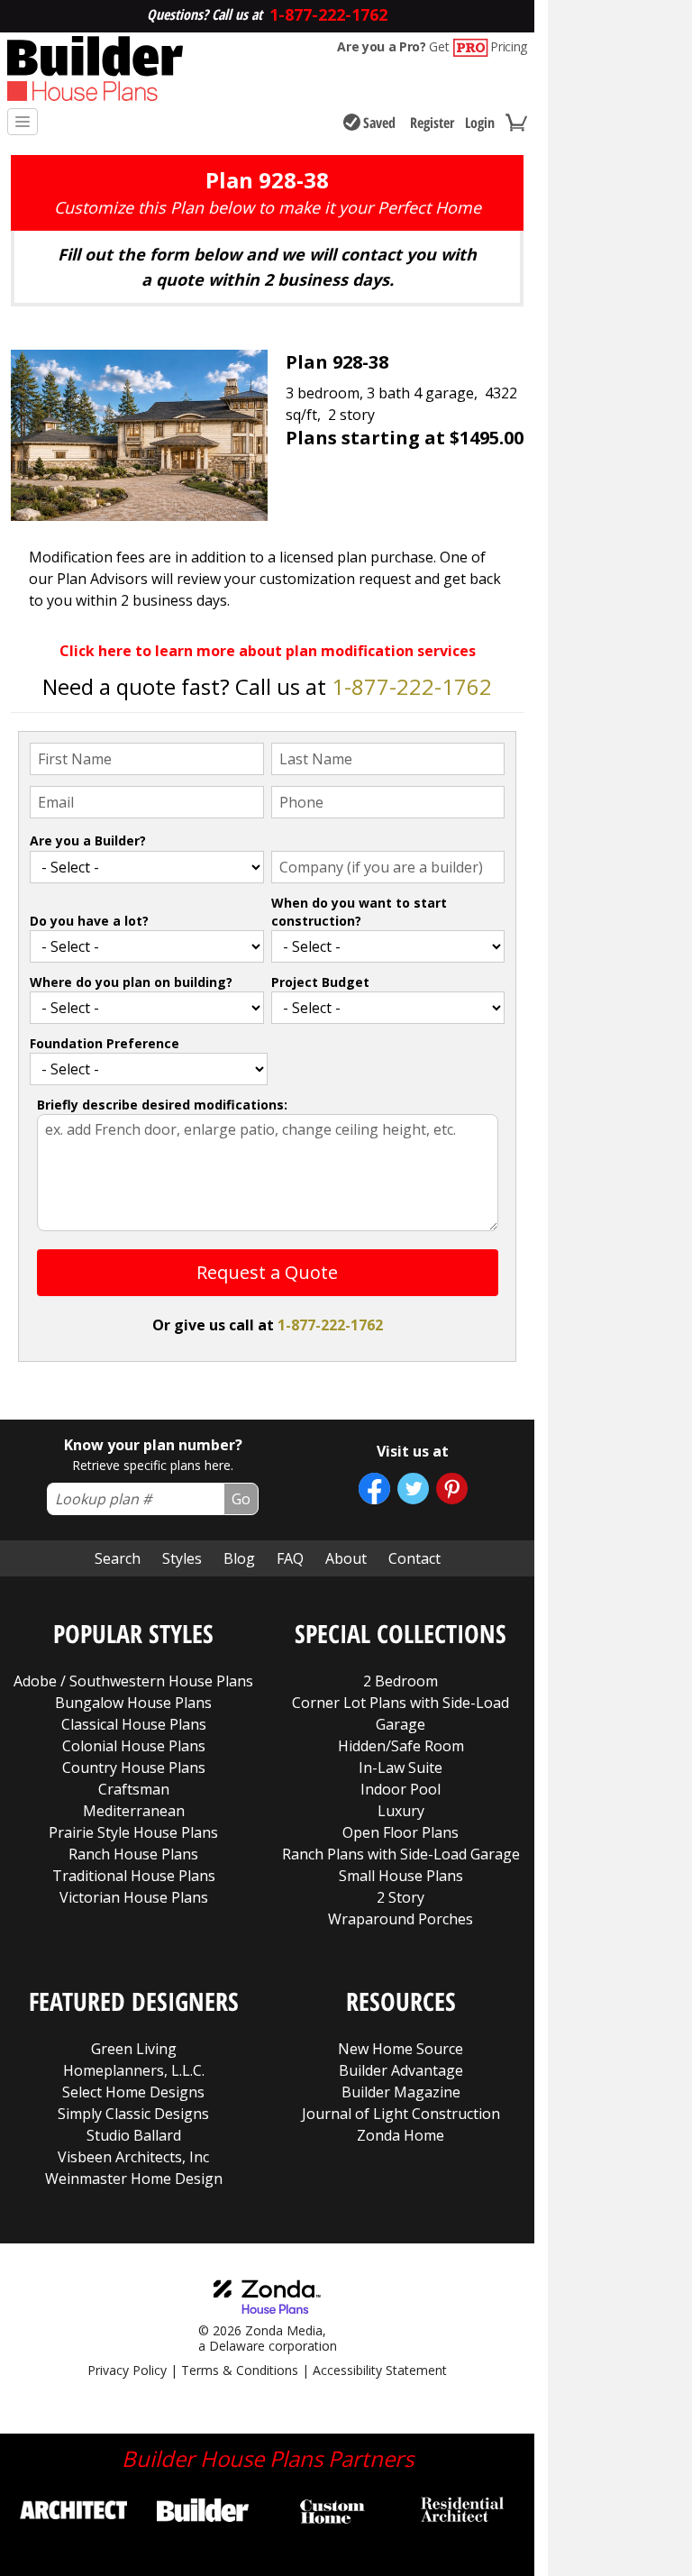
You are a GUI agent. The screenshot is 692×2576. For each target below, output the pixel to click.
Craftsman (134, 1789)
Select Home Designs (133, 2092)
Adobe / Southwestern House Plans (133, 1681)
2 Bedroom (401, 1681)
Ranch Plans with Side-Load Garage (401, 1854)
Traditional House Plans (134, 1876)
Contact (414, 1558)
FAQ (290, 1558)
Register (432, 123)
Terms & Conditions (240, 2370)
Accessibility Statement (380, 2370)
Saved (379, 123)
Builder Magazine (401, 2092)
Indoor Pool (401, 1789)
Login (480, 123)
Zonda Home (401, 2135)
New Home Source (401, 2049)
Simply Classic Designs (133, 2114)
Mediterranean (134, 1811)
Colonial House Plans (134, 1746)
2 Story (401, 1897)
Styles (182, 1558)
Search (118, 1558)
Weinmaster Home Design (134, 2179)
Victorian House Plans (134, 1897)
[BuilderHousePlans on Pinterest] (452, 1489)
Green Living (134, 2049)
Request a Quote (267, 1272)
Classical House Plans (134, 1724)
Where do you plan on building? (131, 982)
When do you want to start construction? (359, 912)
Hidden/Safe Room (401, 1746)
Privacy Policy (127, 2370)
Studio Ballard (134, 2135)
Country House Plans (134, 1768)
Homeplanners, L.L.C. (134, 2070)
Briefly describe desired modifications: (162, 1105)
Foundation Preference (105, 1043)
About (346, 1558)
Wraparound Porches (401, 1919)
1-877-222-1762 (412, 686)
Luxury (401, 1811)
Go (241, 1499)
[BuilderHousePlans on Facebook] (374, 1489)
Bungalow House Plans (133, 1703)
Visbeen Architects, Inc (133, 2157)
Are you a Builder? (88, 840)
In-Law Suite (401, 1768)
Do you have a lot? (89, 921)
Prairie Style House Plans (133, 1832)
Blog (239, 1558)
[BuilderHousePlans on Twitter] (413, 1489)
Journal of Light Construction (401, 2114)
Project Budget (320, 982)
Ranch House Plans (133, 1854)
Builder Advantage (401, 2070)
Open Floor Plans (401, 1832)
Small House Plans (401, 1876)
